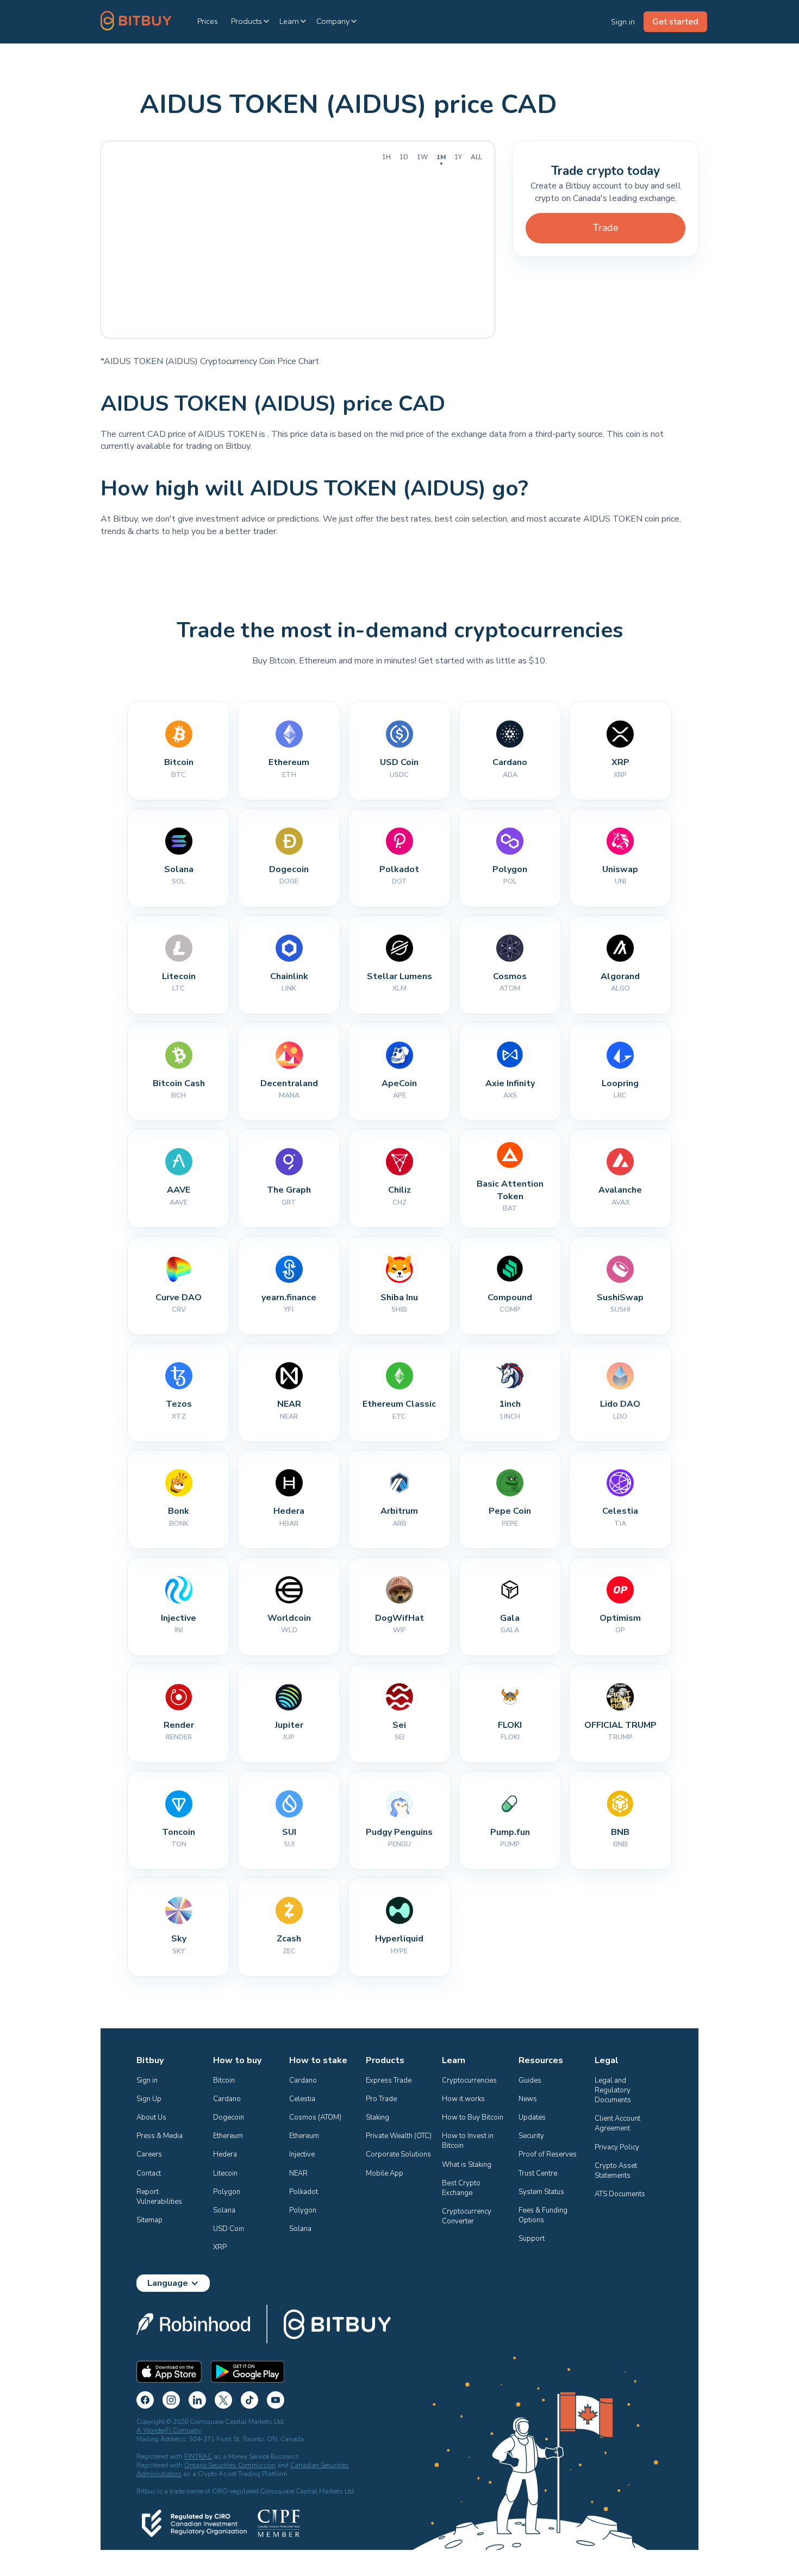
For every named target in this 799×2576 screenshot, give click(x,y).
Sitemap (149, 2220)
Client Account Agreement (618, 2123)
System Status (541, 2192)
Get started (675, 22)
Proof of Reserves (548, 2154)
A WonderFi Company (169, 2430)
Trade (606, 228)
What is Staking (467, 2165)
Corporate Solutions (398, 2154)
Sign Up (149, 2099)
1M (441, 157)
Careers (149, 2154)
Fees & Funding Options (544, 2215)
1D (404, 157)
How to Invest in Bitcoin (469, 2141)
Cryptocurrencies (469, 2080)
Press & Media (160, 2136)
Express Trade (389, 2080)
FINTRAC (198, 2456)
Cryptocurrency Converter (467, 2216)
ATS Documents (620, 2194)
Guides (530, 2080)
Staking (377, 2117)
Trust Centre (538, 2173)
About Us (151, 2117)
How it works (463, 2099)
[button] (251, 21)
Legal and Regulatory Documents (613, 2090)
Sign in (147, 2080)
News (528, 2099)
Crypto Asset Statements (617, 2171)
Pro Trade (381, 2099)
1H (386, 157)
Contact (149, 2173)
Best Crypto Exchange (462, 2188)
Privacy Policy (617, 2147)
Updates (532, 2117)
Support (532, 2239)
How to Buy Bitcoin (473, 2117)
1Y (458, 157)
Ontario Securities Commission (230, 2465)
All (476, 157)
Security (531, 2136)
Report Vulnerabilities (159, 2197)
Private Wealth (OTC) (399, 2136)
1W (422, 157)
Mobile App (385, 2173)
